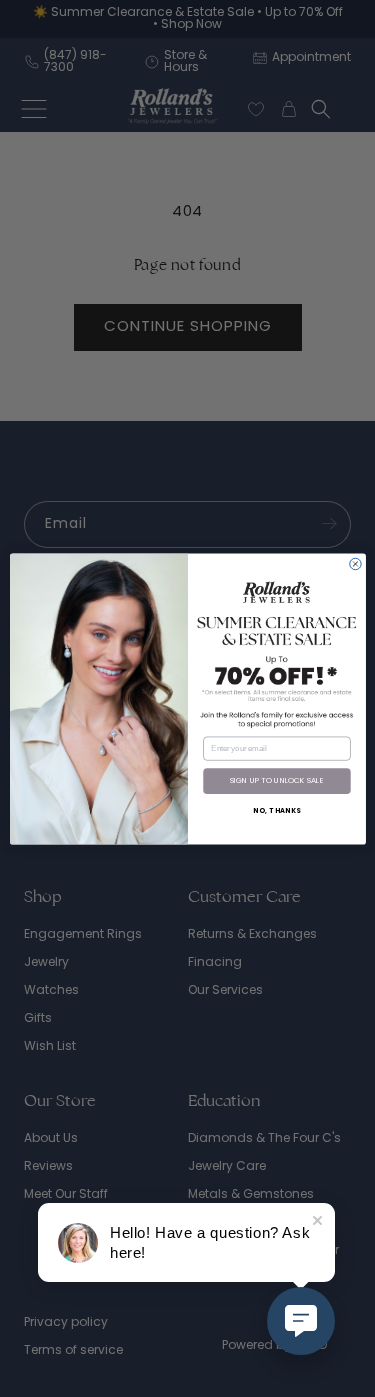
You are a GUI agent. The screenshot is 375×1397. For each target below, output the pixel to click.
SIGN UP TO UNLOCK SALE (276, 781)
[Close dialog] (354, 563)
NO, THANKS (277, 810)
